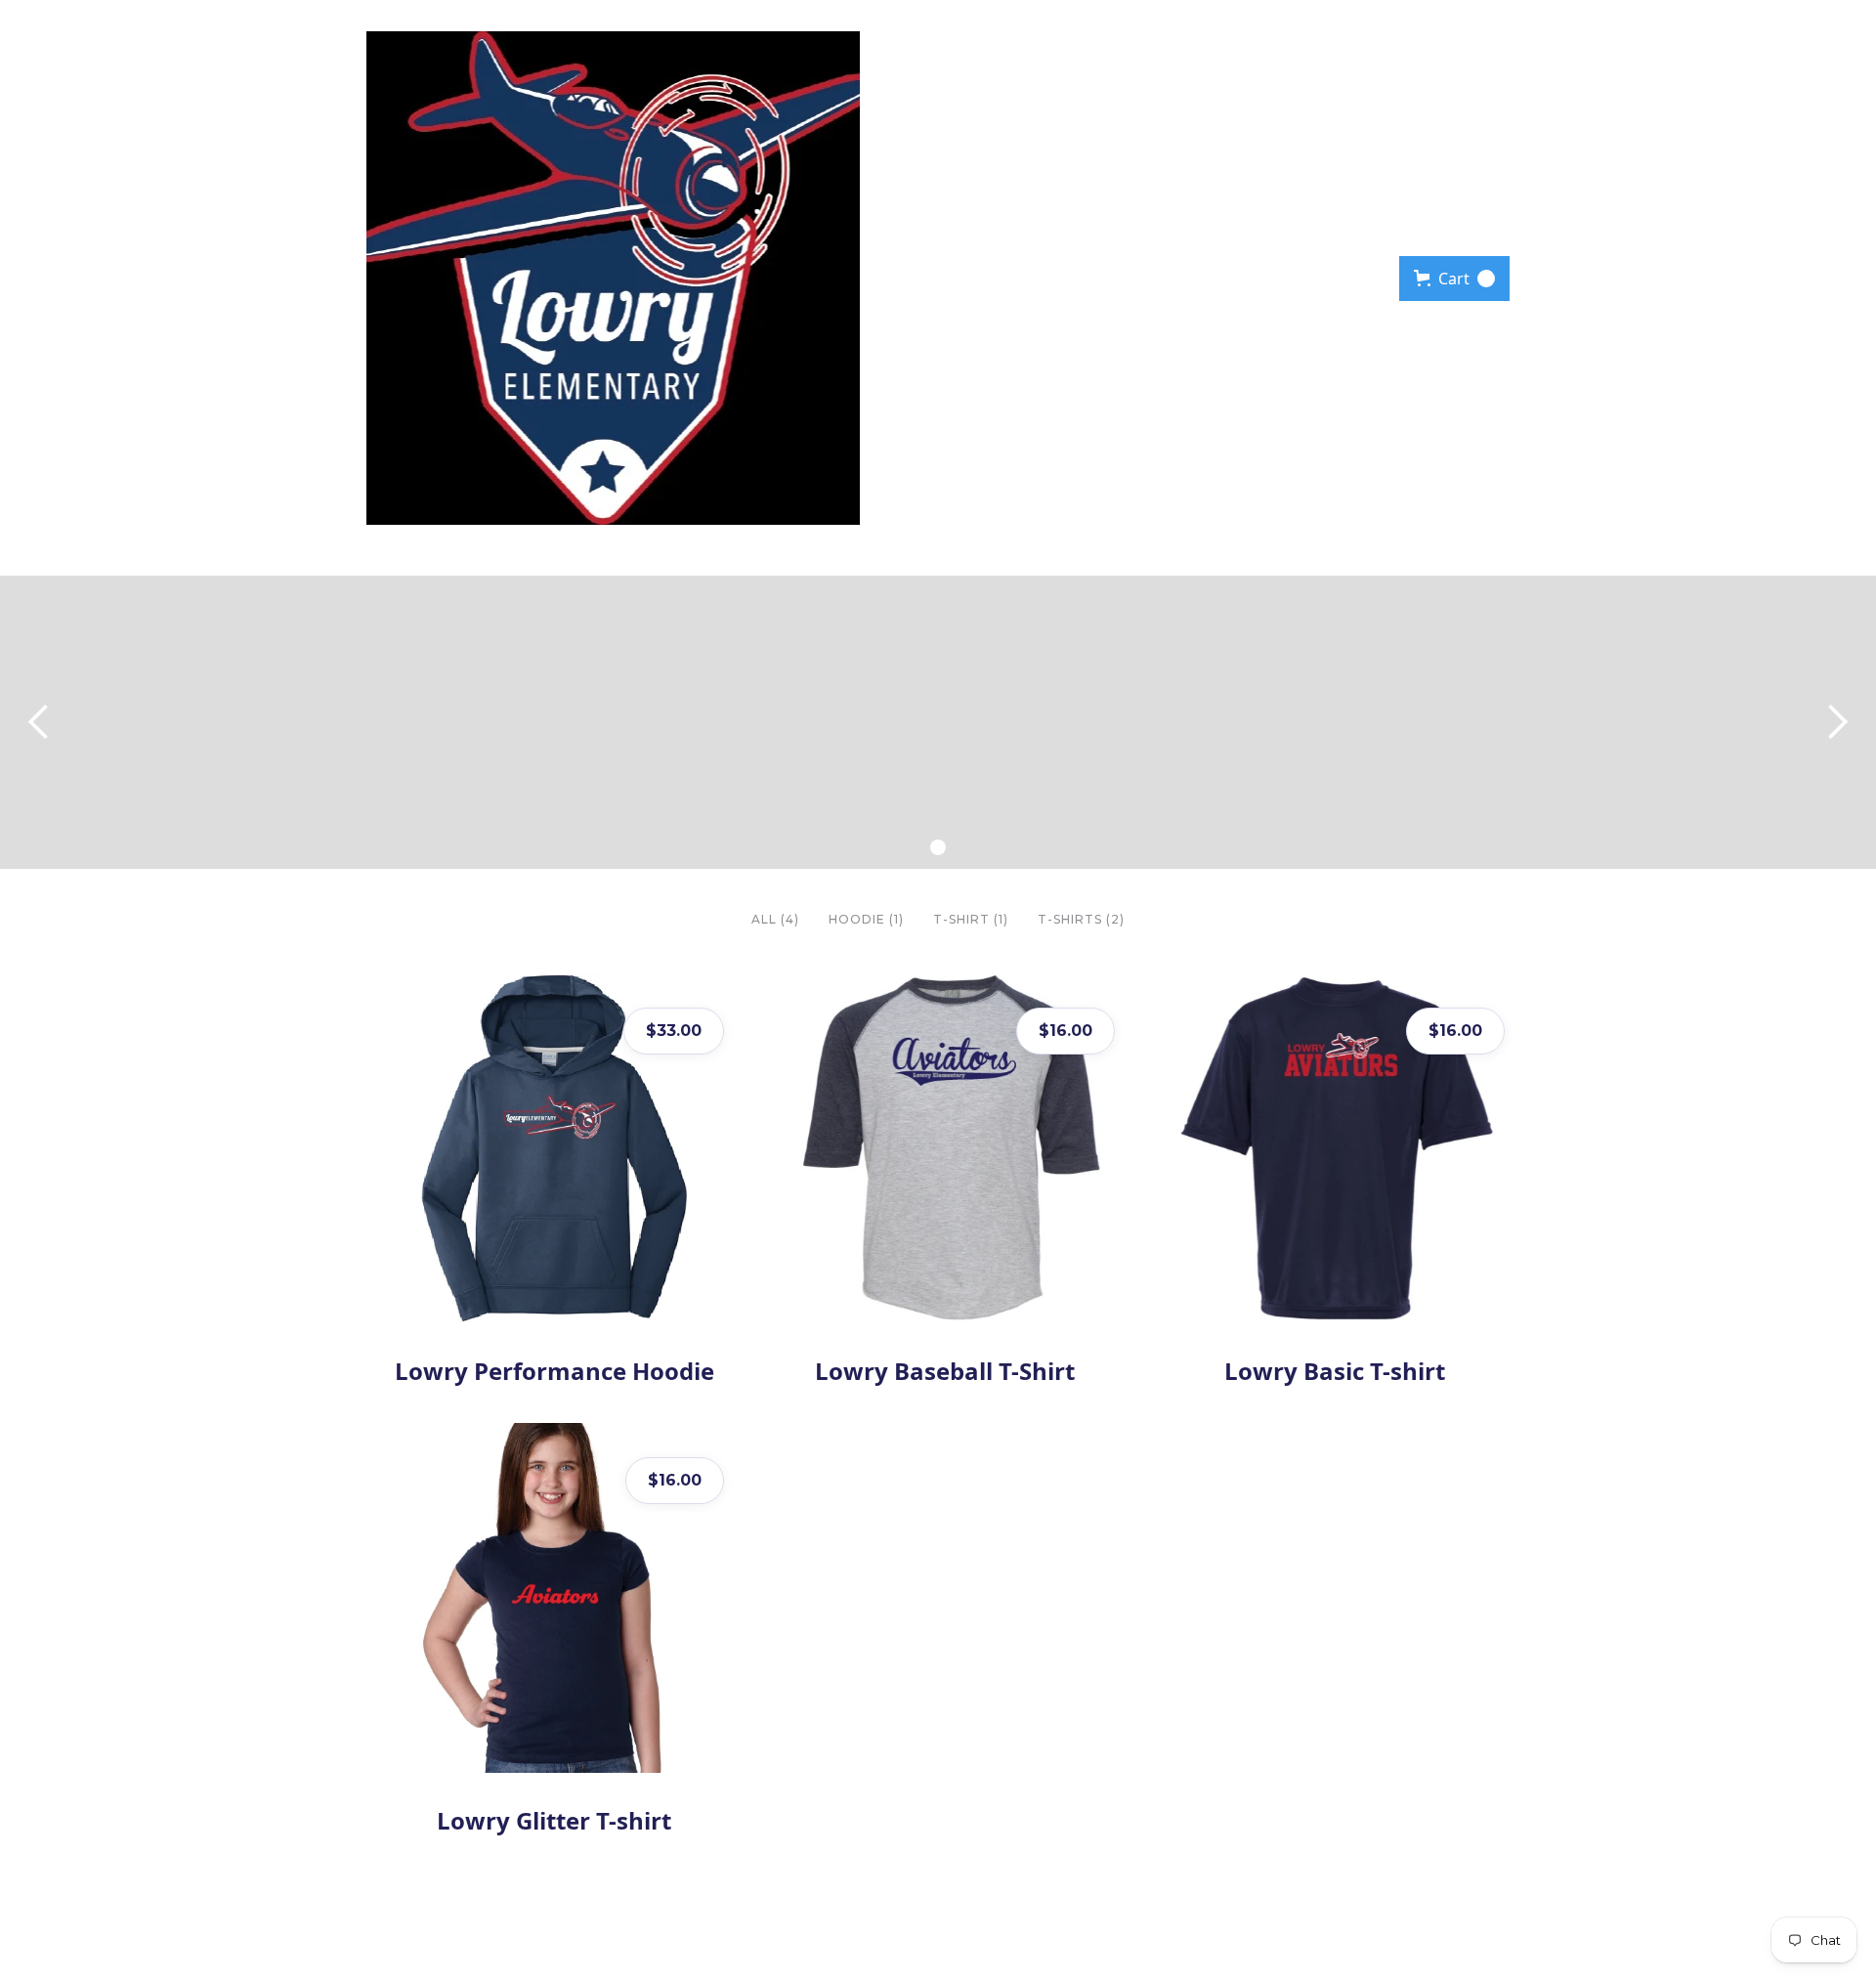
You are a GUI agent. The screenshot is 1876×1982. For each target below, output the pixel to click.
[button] (1454, 279)
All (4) (775, 919)
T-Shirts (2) (1081, 919)
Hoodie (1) (866, 919)
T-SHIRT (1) (971, 919)
